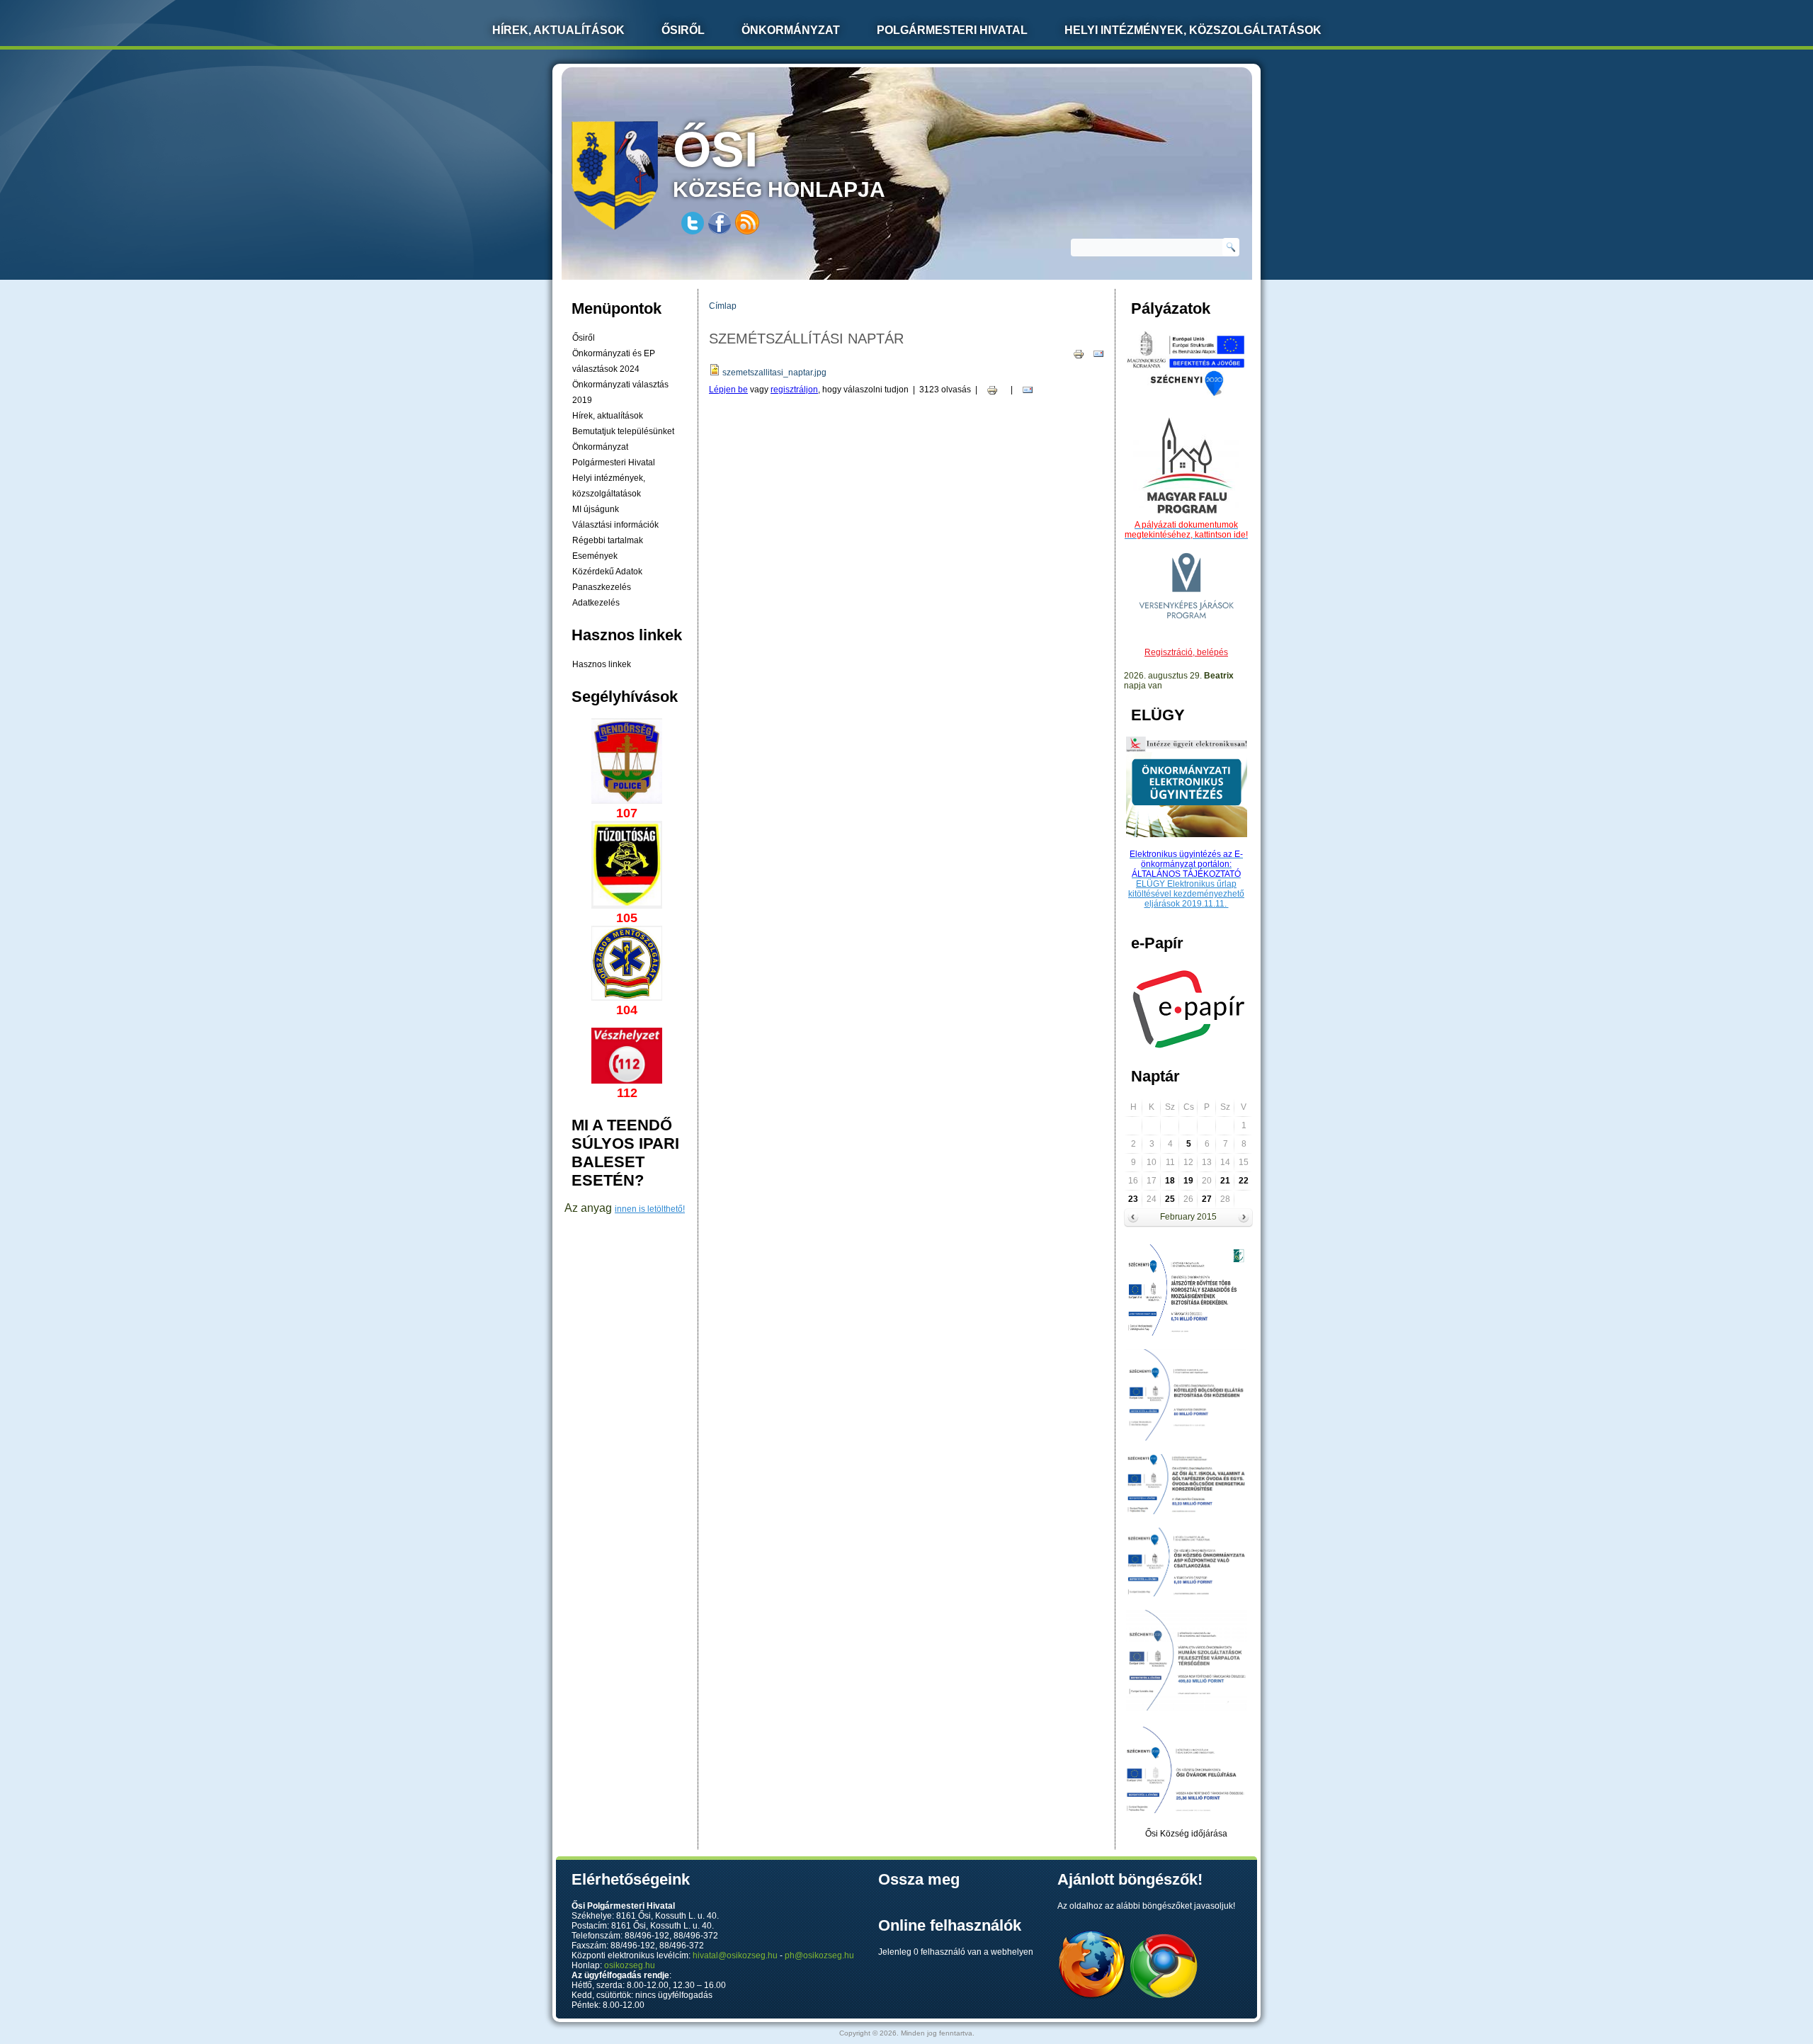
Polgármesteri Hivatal (952, 30)
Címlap (723, 306)
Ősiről (683, 30)
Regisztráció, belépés (1186, 652)
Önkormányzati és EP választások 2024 (614, 361)
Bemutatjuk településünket (623, 431)
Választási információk (615, 525)
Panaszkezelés (602, 587)
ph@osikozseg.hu (819, 1955)
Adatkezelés (596, 603)
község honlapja (779, 161)
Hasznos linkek (602, 664)
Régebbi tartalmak (608, 540)
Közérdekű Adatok (607, 572)
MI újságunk (596, 509)
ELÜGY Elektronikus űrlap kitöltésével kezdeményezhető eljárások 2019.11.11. (1186, 894)
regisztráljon (794, 390)
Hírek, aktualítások (608, 416)
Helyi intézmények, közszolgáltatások (1193, 30)
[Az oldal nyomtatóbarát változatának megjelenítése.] (1079, 353)
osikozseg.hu (630, 1965)
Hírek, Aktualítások (558, 30)
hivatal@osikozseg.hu (735, 1955)
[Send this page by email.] (1098, 353)
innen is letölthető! (650, 1209)
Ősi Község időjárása (1186, 1834)
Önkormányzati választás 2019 (620, 392)
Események (595, 556)
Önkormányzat (791, 30)
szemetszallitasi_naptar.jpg (774, 373)
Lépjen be (728, 390)
